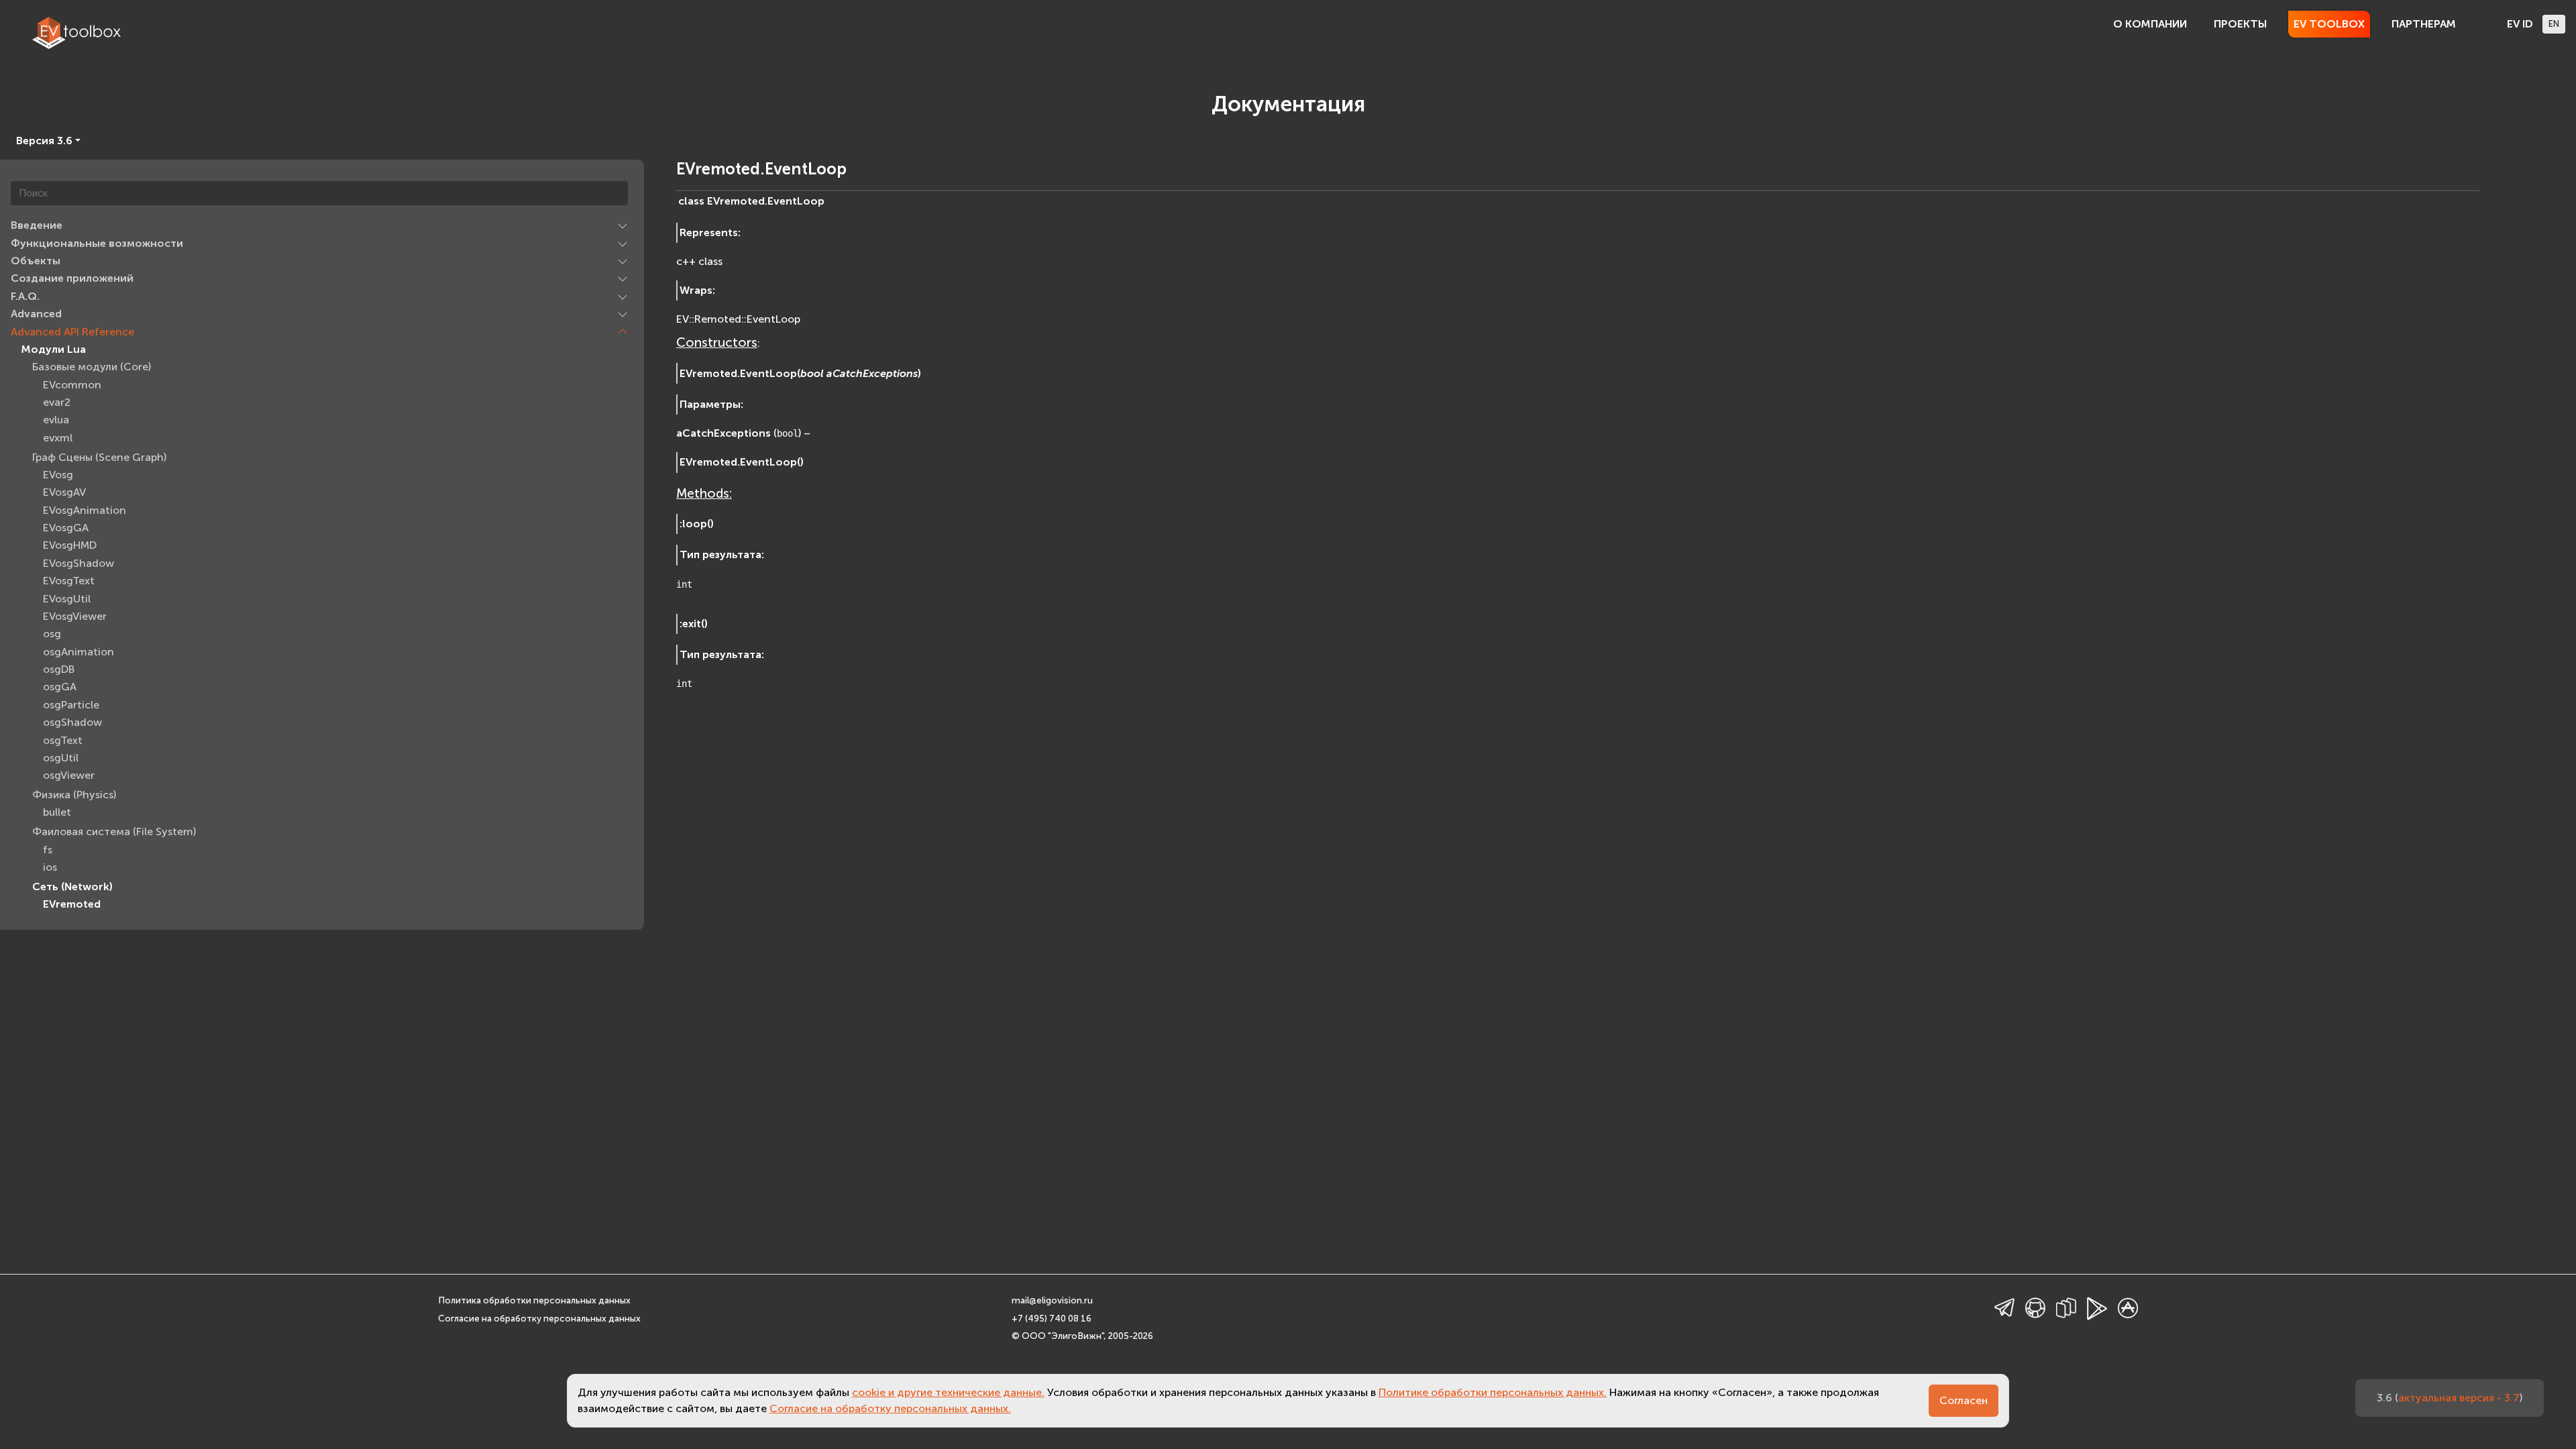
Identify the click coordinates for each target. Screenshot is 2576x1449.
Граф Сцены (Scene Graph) (99, 457)
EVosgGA (66, 528)
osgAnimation (78, 652)
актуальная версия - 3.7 (2459, 1398)
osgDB (59, 669)
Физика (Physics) (74, 795)
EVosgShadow (78, 563)
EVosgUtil (67, 599)
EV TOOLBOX (2329, 24)
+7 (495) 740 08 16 (1052, 1319)
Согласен (1964, 1400)
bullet (57, 812)
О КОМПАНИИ (2150, 24)
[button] (623, 225)
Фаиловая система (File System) (114, 831)
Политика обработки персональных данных (534, 1300)
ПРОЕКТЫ (2240, 24)
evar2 (57, 402)
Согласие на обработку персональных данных (539, 1319)
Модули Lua (54, 349)
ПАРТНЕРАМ (2424, 24)
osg (52, 634)
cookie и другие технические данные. (948, 1392)
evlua (56, 420)
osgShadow (72, 722)
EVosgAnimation (85, 510)
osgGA (60, 687)
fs (48, 850)
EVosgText (69, 581)
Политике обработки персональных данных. (1493, 1392)
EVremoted (72, 904)
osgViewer (69, 775)
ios (50, 867)
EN (2554, 24)
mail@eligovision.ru (1052, 1300)
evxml (58, 438)
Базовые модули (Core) (92, 367)
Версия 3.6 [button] (44, 141)
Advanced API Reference (72, 332)
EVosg (58, 475)
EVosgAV (64, 492)
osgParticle (71, 705)
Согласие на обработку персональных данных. (890, 1408)
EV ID (2520, 24)
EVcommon (72, 385)
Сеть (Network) (72, 887)
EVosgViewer (75, 616)
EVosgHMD (70, 545)
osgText (63, 740)
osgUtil (61, 758)
